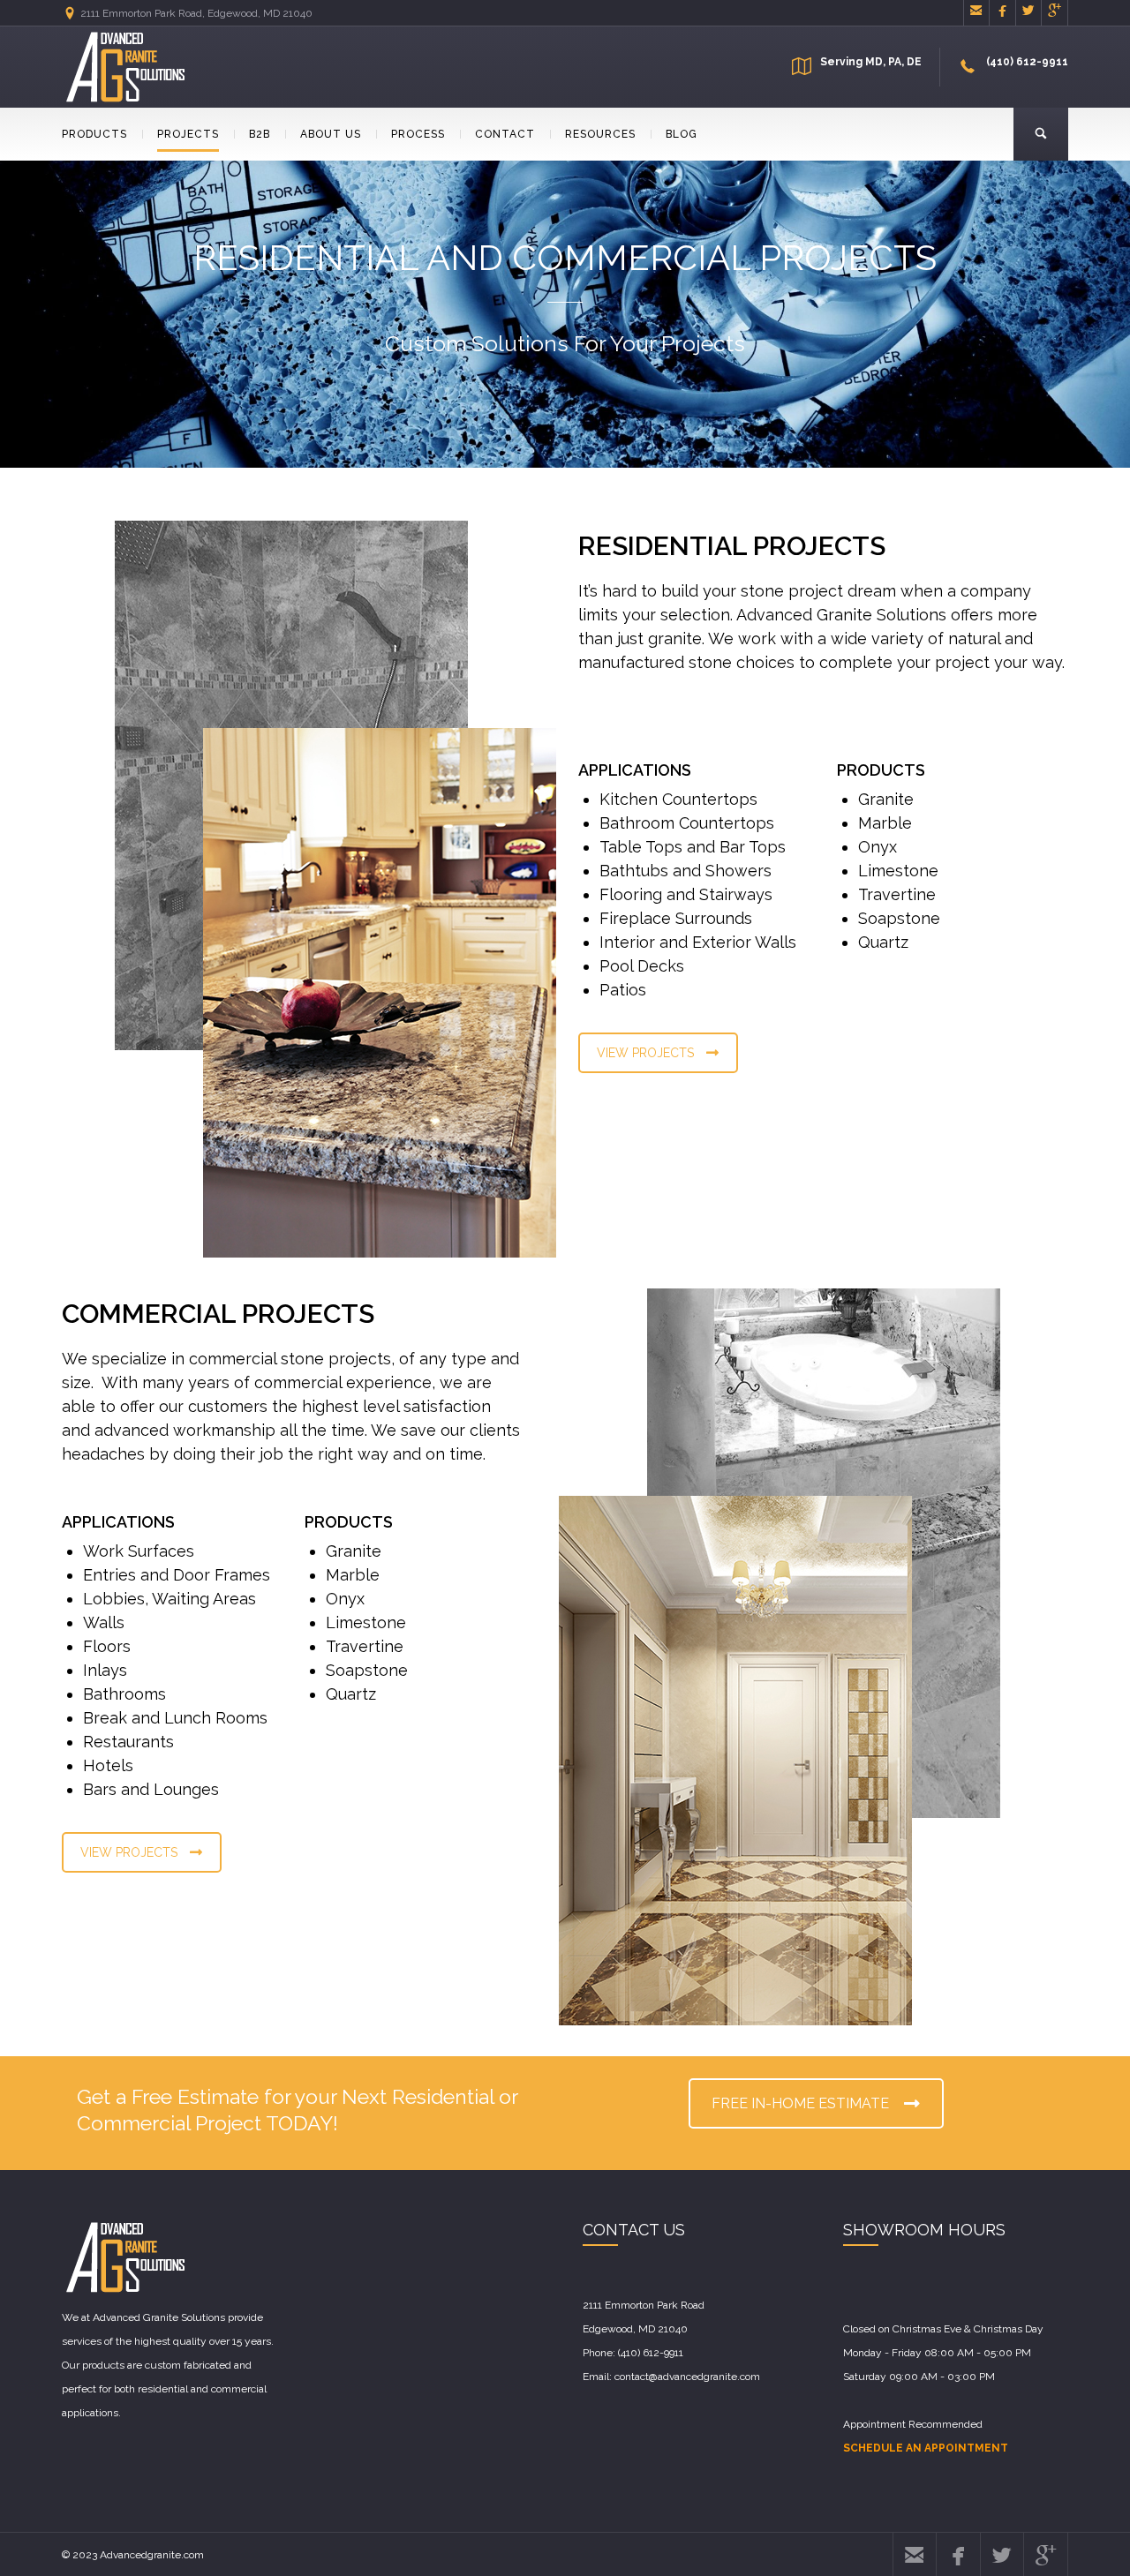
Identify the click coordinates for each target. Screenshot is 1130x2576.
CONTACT (505, 134)
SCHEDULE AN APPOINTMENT (926, 2448)
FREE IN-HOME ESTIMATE (800, 2103)
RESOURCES (600, 134)
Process (418, 134)
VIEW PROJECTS (645, 1053)
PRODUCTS (94, 134)
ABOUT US (331, 134)
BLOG (682, 134)
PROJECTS (188, 134)
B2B (260, 134)
